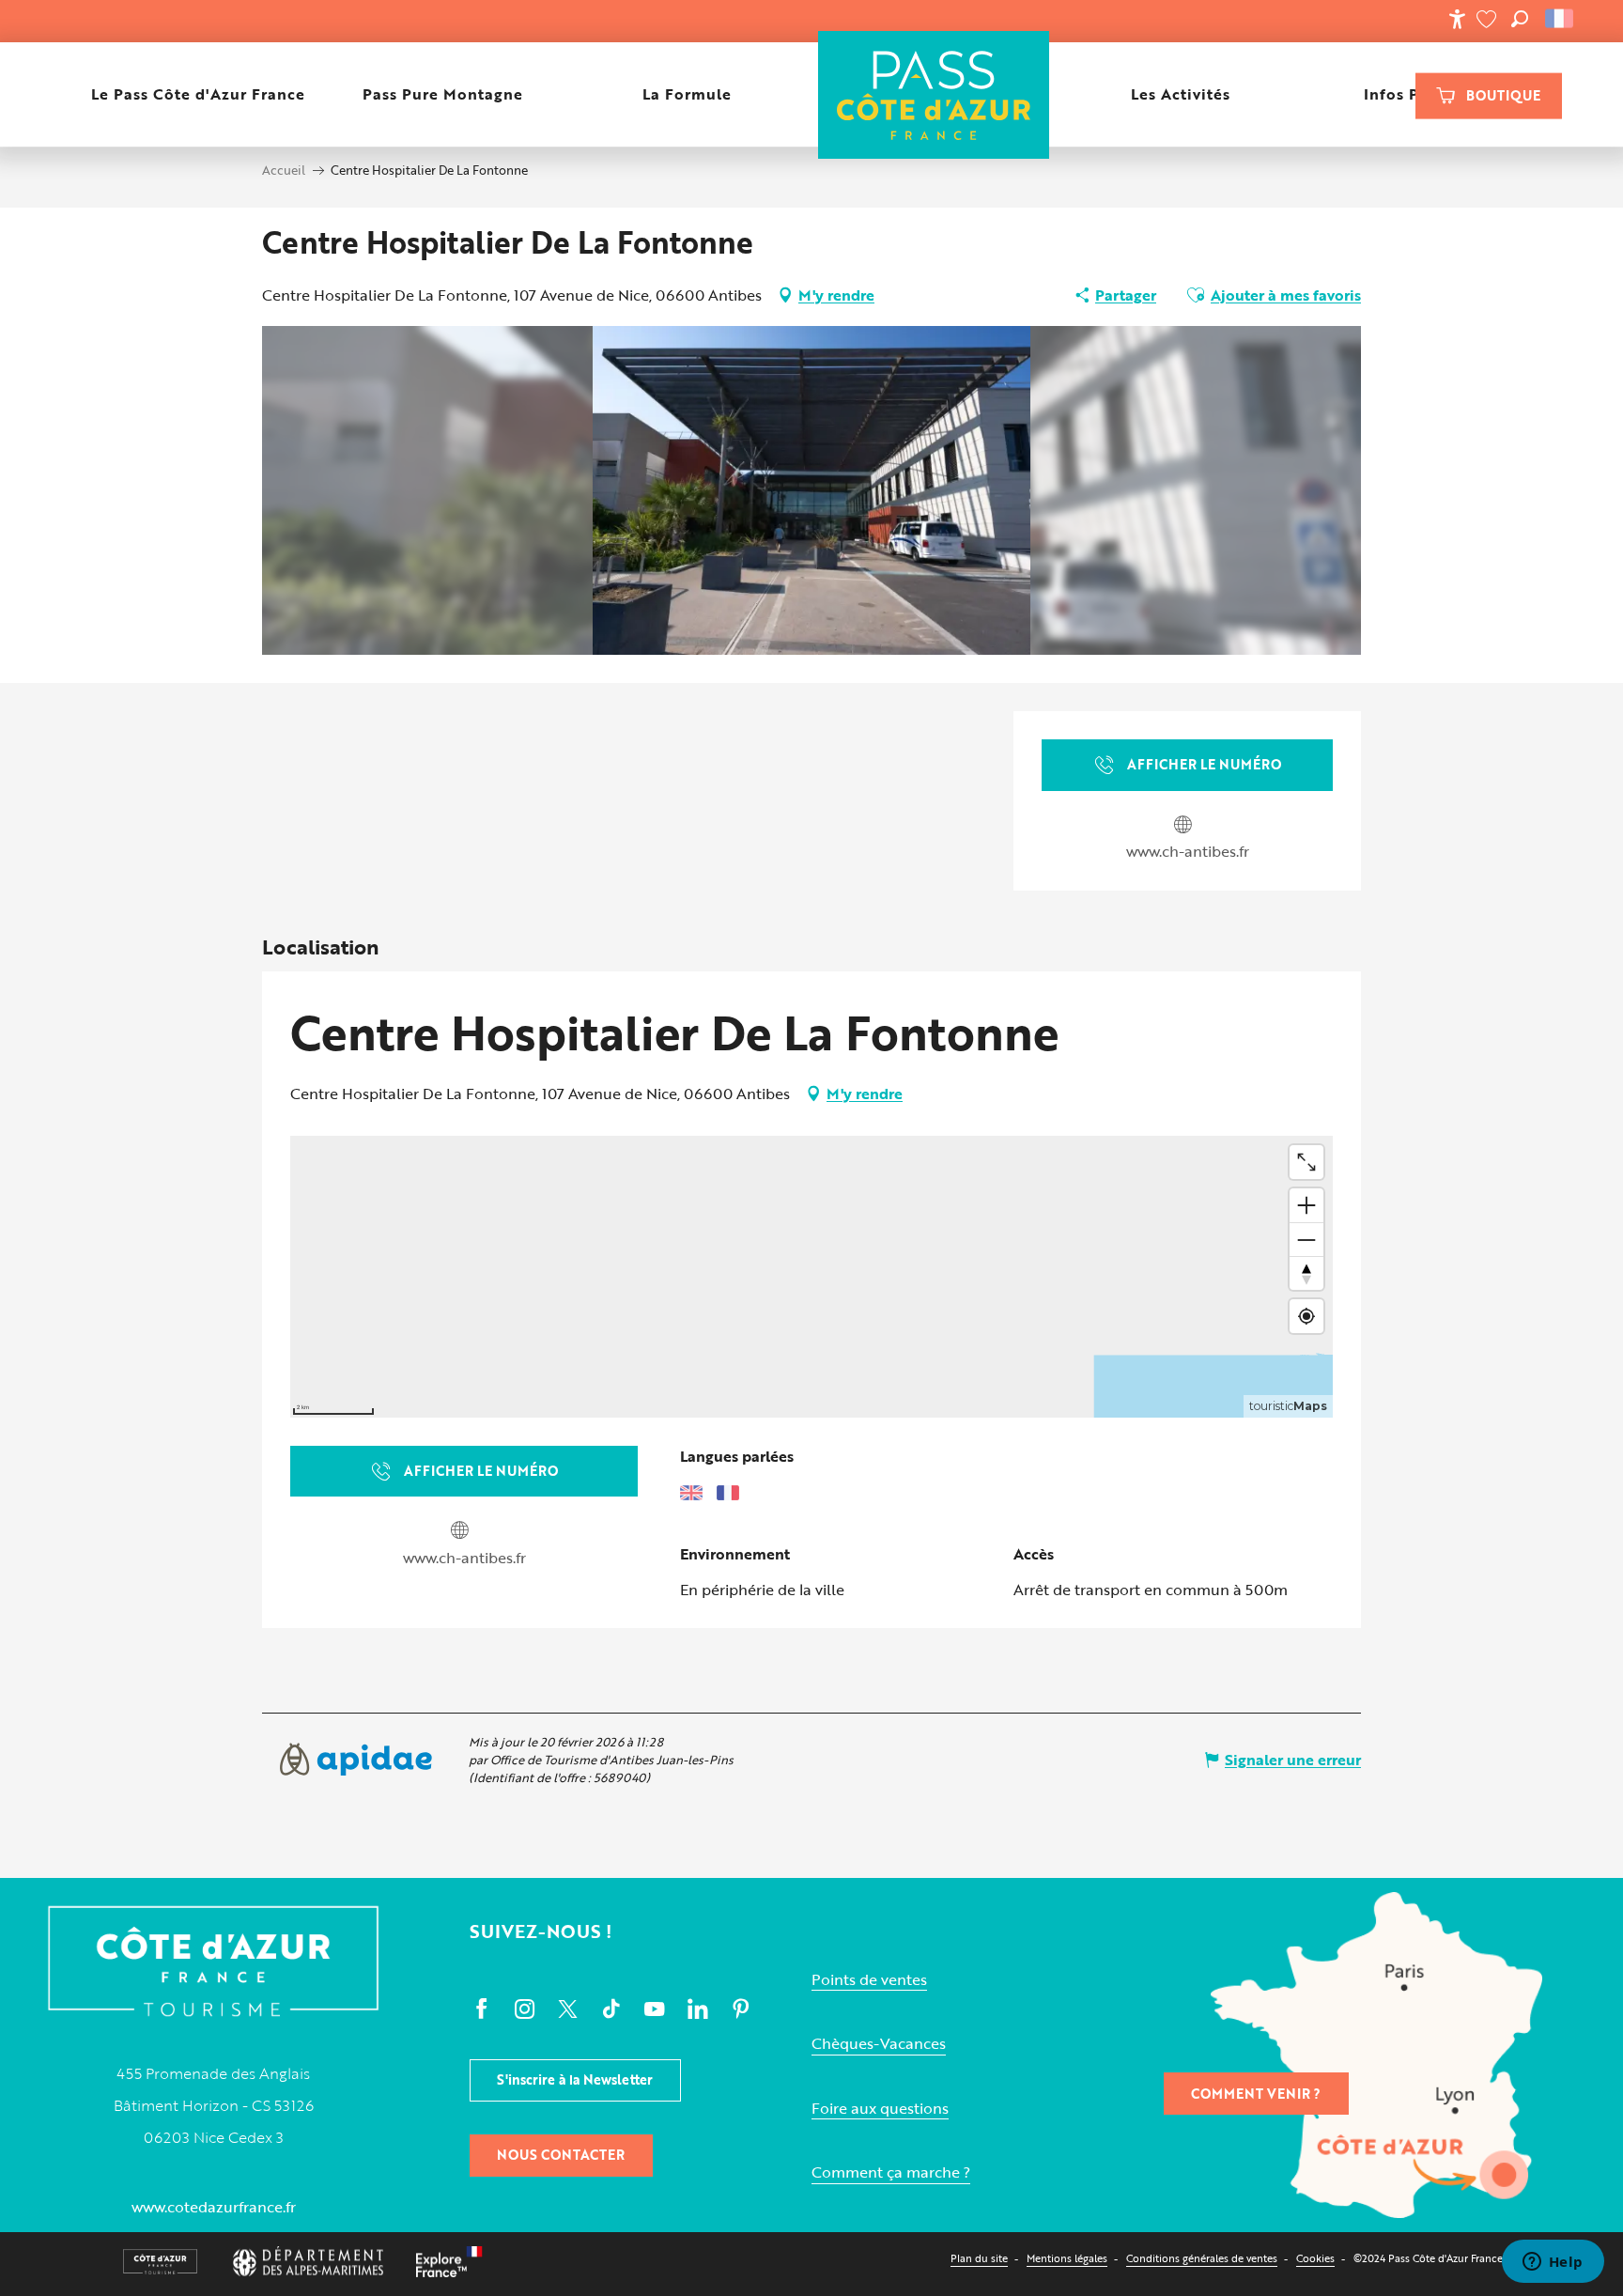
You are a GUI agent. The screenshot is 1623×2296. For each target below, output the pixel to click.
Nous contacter (561, 2155)
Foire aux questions (880, 2109)
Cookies (1315, 2258)
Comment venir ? (1256, 2094)
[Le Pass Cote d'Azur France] (933, 94)
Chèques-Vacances (879, 2044)
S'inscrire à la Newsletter (575, 2079)
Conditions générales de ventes (1202, 2258)
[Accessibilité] (1457, 19)
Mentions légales (1067, 2258)
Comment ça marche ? (891, 2172)
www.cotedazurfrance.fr (214, 2207)
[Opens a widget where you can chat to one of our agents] (1553, 2263)
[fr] (1561, 19)
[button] (1520, 19)
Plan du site (979, 2258)
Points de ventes (869, 1980)
